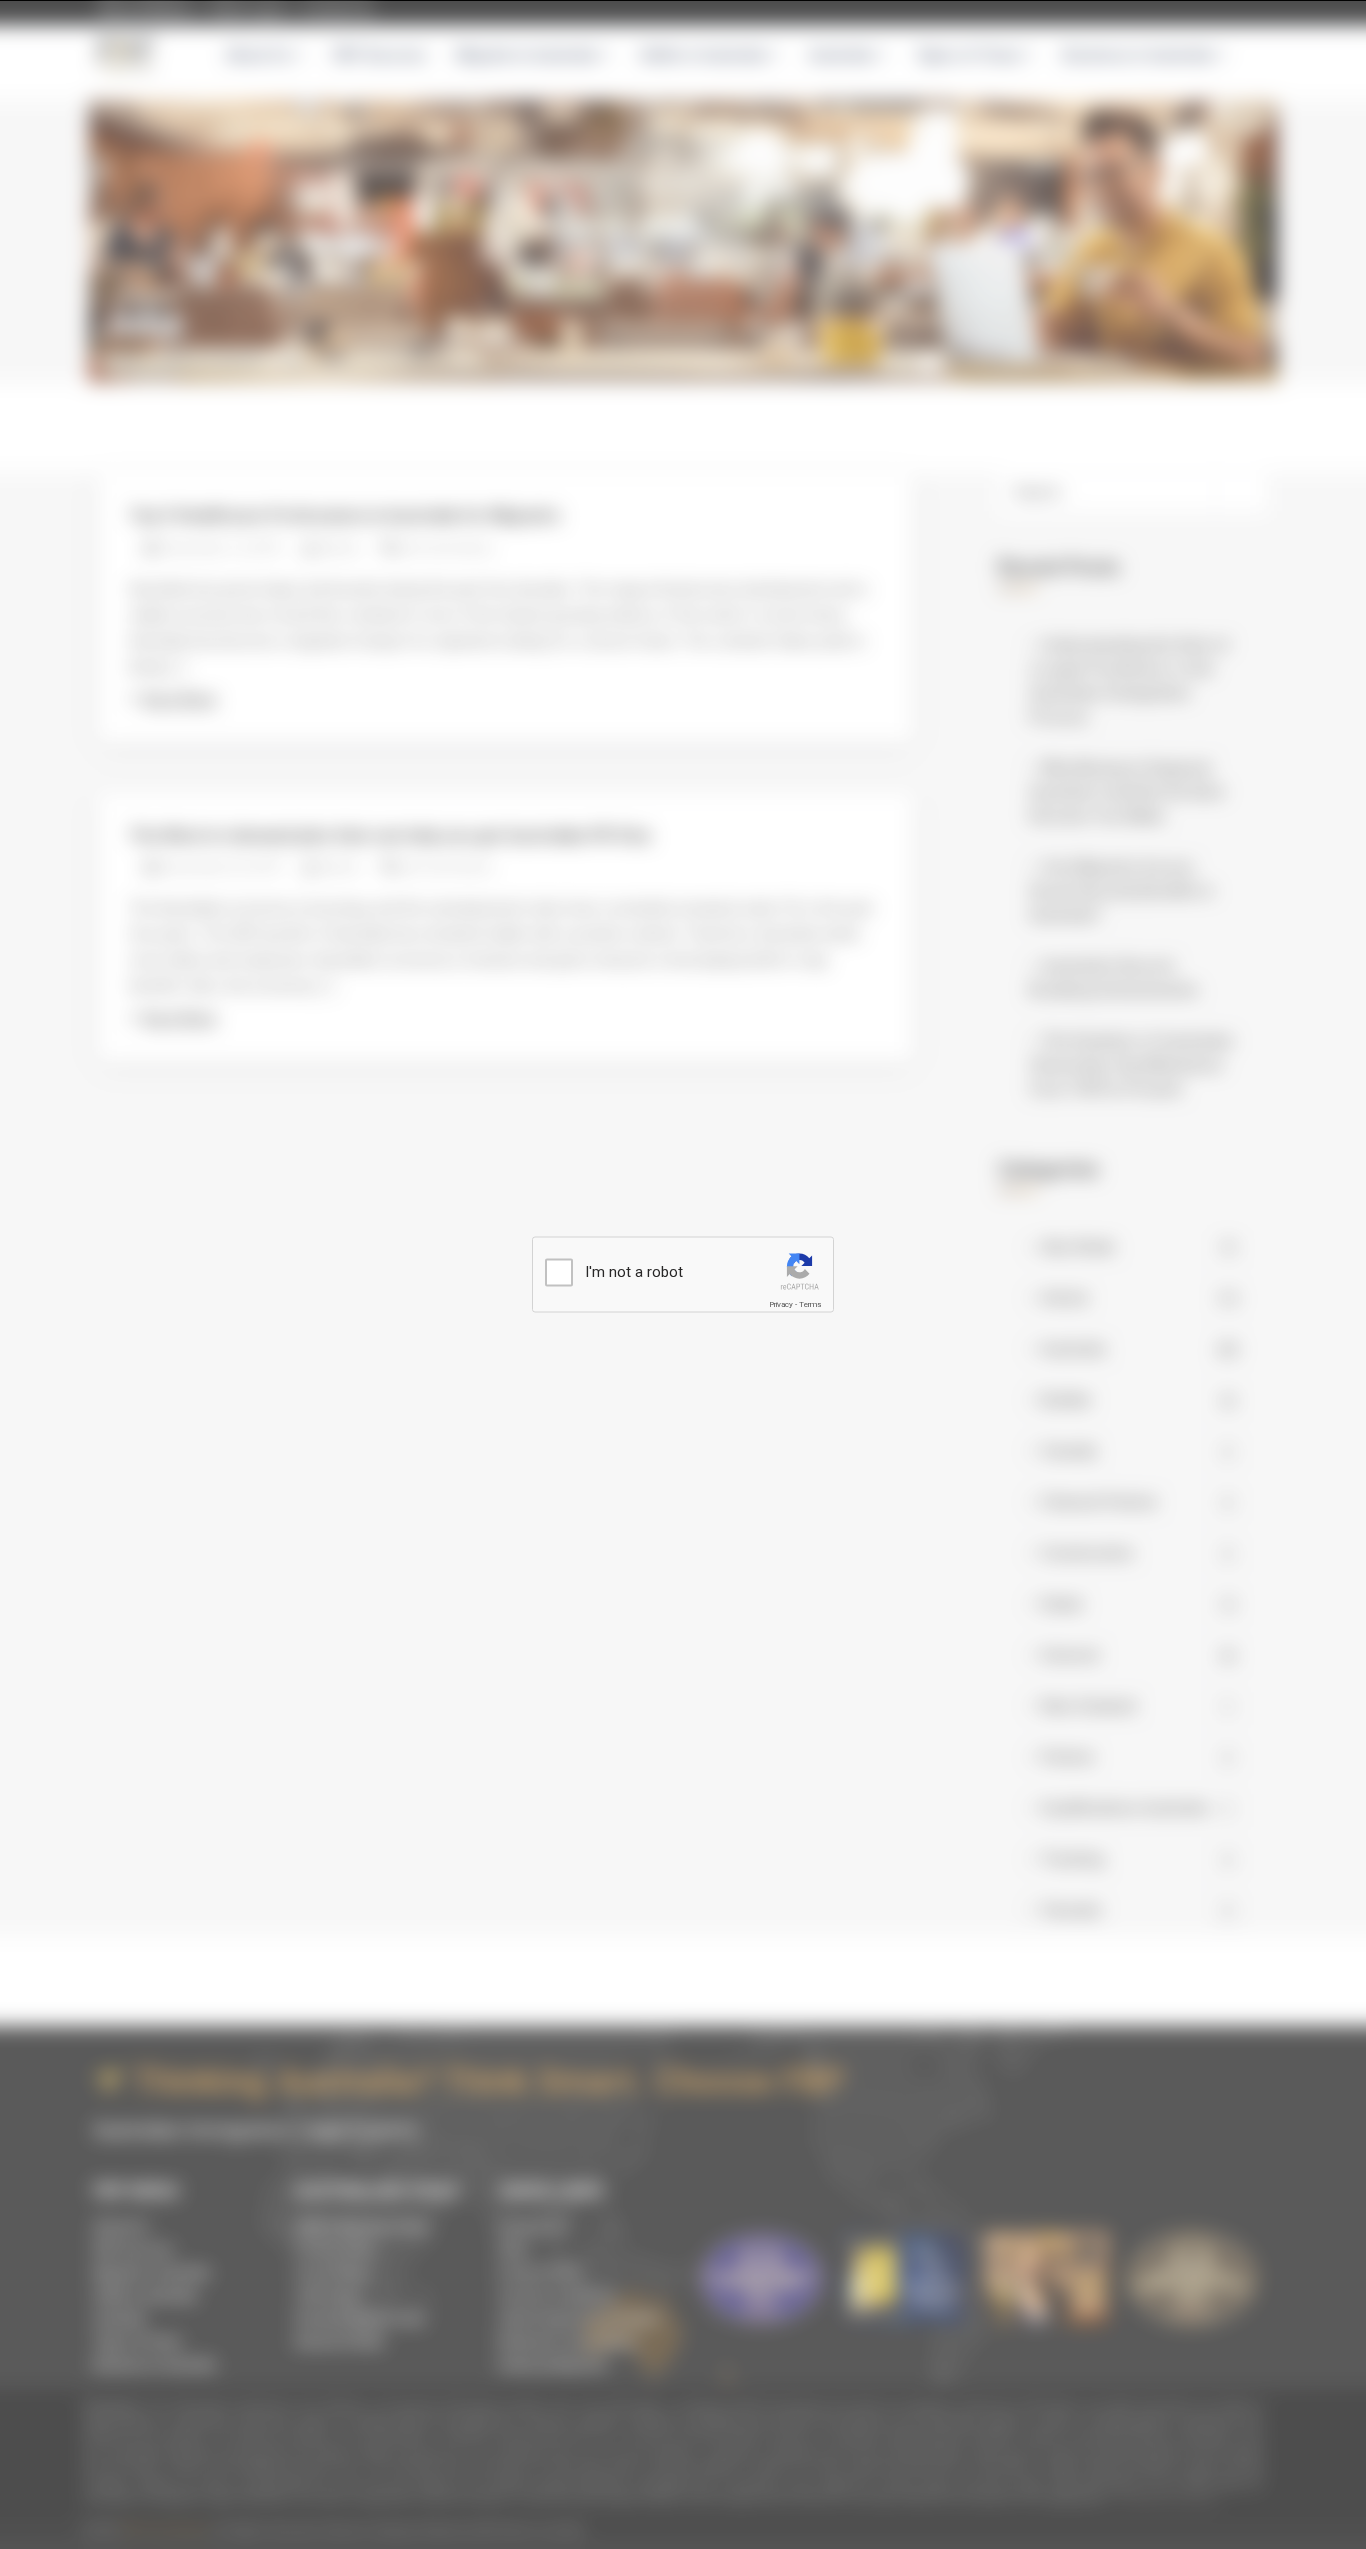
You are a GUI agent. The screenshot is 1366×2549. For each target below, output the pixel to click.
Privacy (781, 1304)
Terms (810, 1304)
